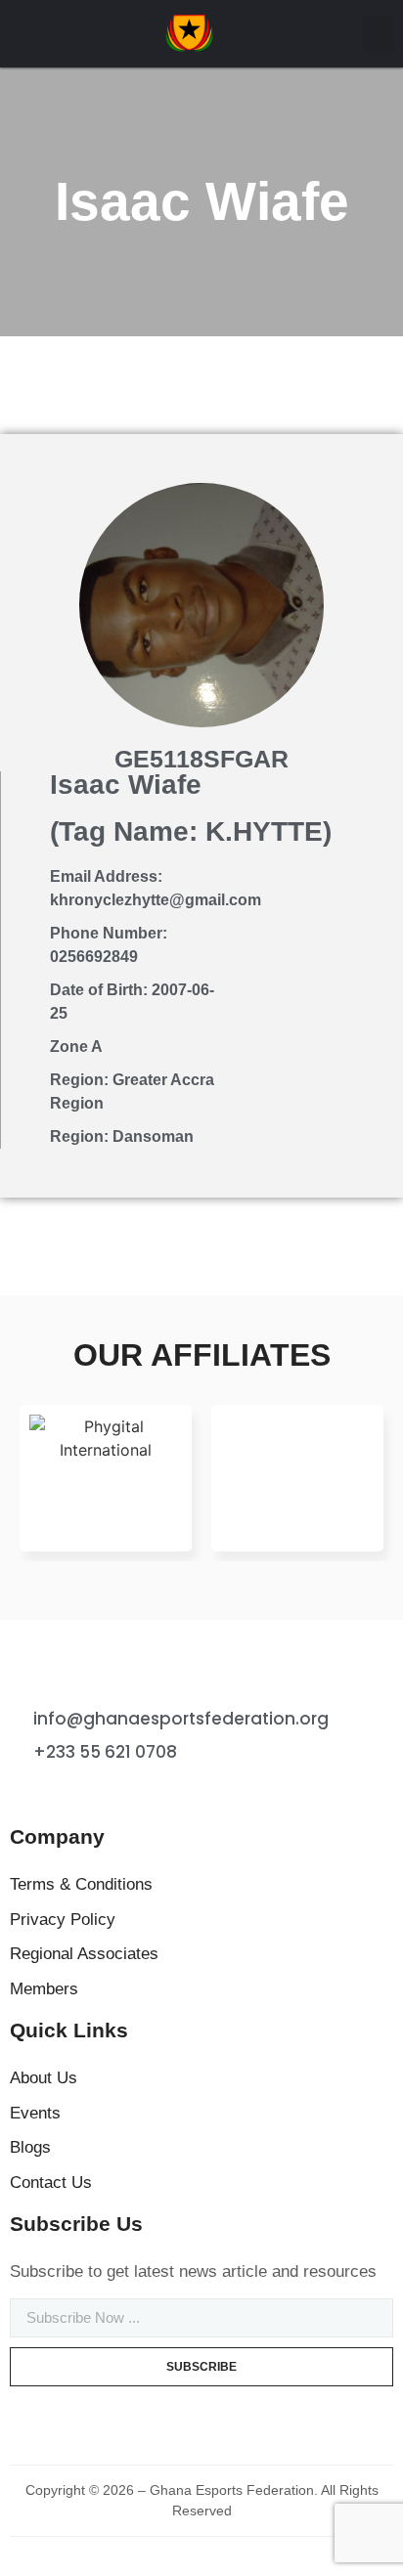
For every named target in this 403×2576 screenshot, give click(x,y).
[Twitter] (55, 1791)
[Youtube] (169, 1791)
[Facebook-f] (17, 1791)
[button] (379, 34)
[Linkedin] (131, 1791)
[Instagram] (93, 1791)
